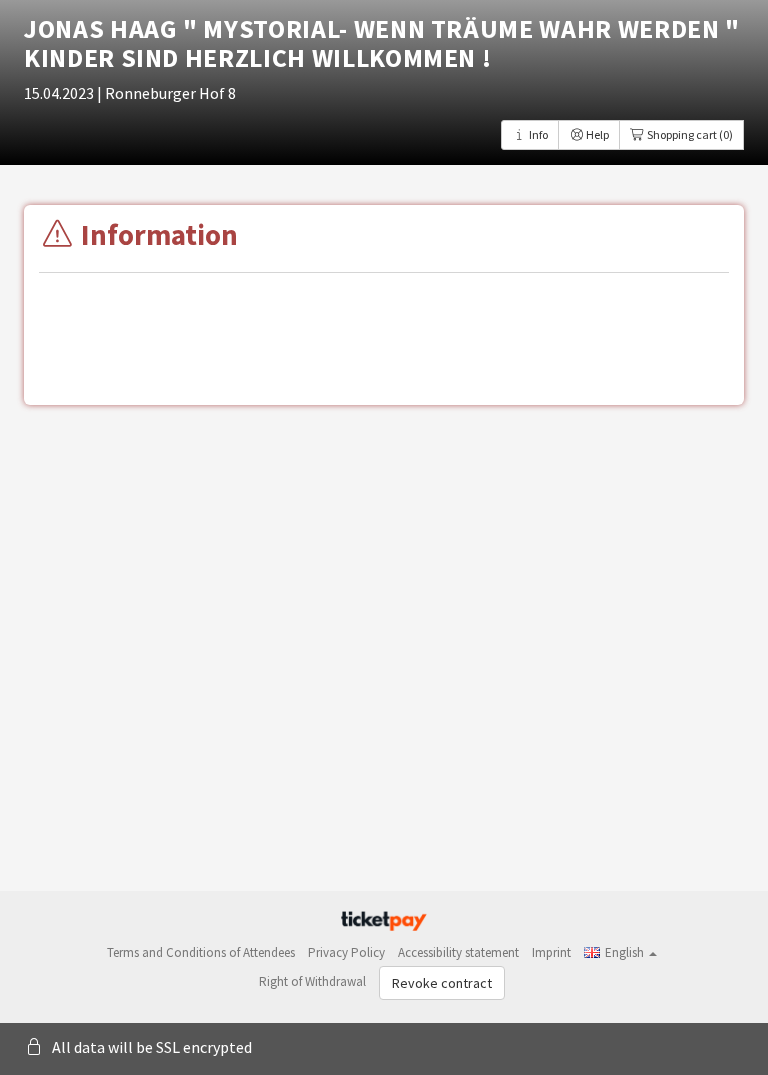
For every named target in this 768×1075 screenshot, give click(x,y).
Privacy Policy (346, 952)
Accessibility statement (458, 952)
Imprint (551, 952)
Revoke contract (442, 983)
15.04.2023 (60, 93)
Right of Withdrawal (312, 981)
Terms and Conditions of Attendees (201, 952)
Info (537, 134)
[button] (620, 952)
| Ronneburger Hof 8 (166, 93)
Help (596, 134)
